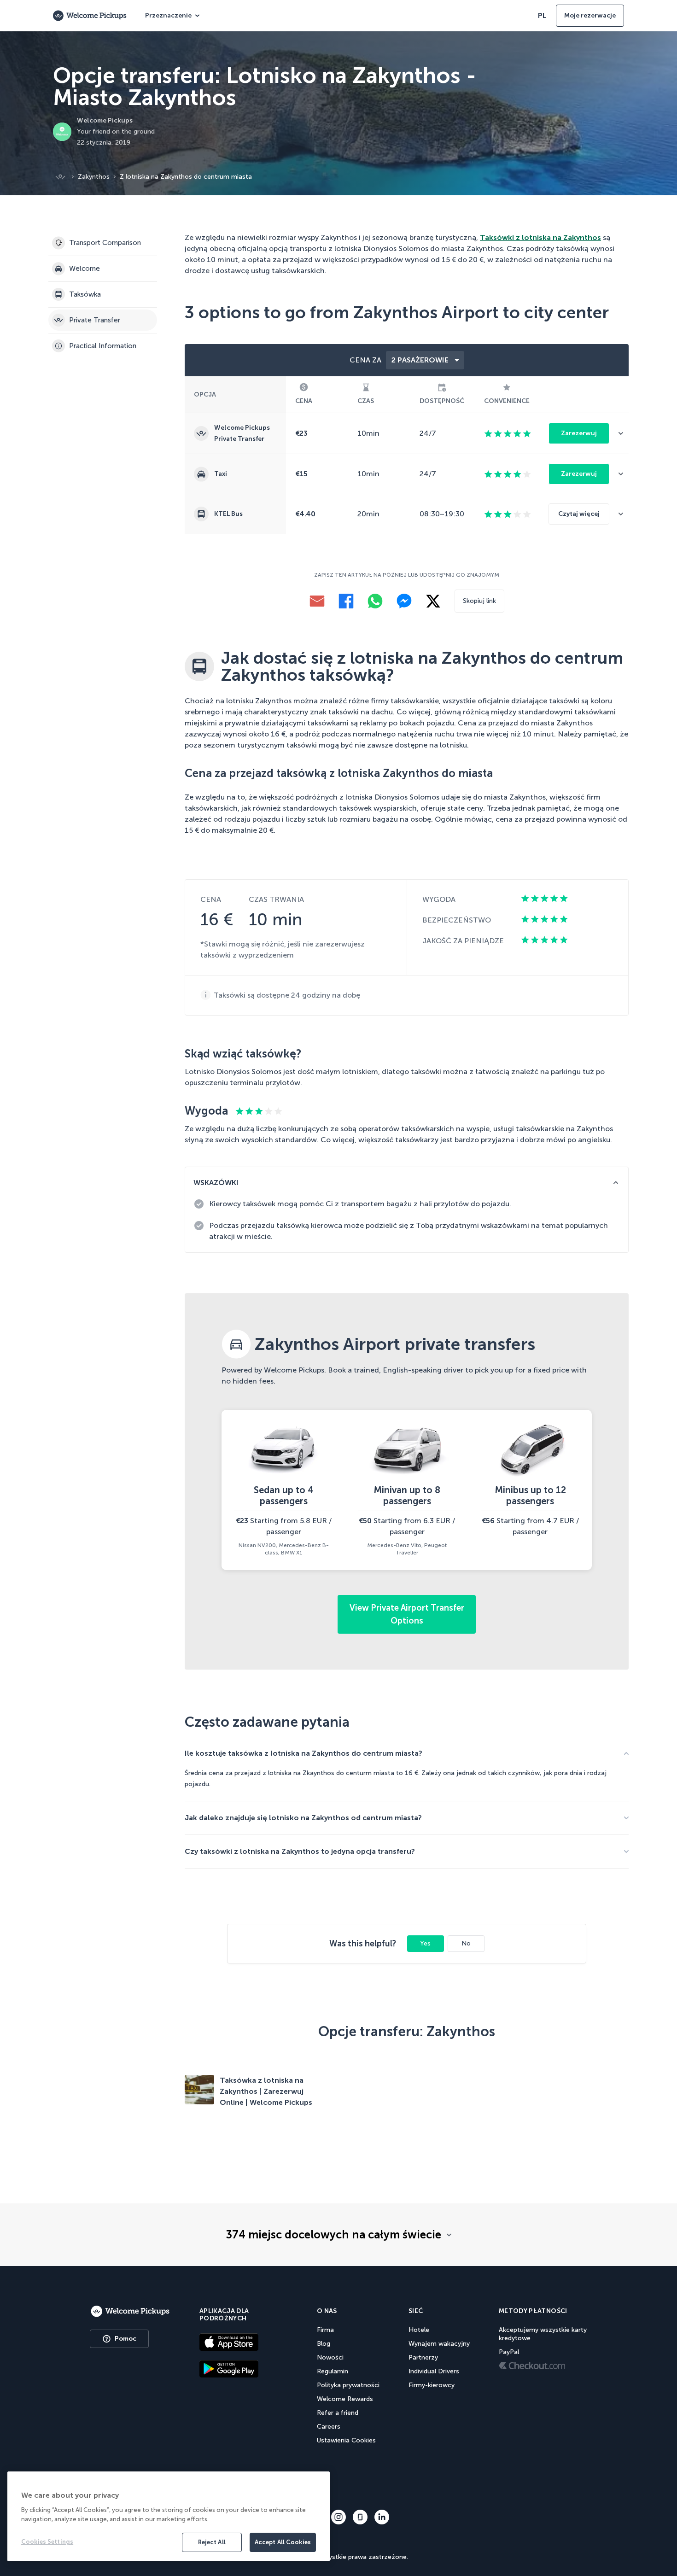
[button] (624, 433)
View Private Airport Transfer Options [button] (407, 1614)
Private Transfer (95, 320)
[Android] (244, 2369)
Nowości (330, 2357)
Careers (329, 2427)
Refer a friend (338, 2413)
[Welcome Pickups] (90, 16)
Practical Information (103, 346)
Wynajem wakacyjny (439, 2344)
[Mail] (317, 601)
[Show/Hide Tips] (616, 1183)
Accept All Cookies (283, 2542)
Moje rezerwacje (590, 15)
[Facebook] (346, 601)
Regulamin (333, 2371)
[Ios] (244, 2342)
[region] (169, 2516)
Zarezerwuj (579, 433)
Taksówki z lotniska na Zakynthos (540, 237)
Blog (324, 2344)
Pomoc (125, 2339)
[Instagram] (338, 2517)
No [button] (466, 1943)
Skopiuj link (479, 601)
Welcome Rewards (345, 2399)
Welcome (85, 269)
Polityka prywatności (348, 2385)
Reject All (212, 2542)
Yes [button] (425, 1943)
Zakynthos (94, 177)
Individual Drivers (434, 2371)
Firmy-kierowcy (432, 2385)
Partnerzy (423, 2357)
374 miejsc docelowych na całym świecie (333, 2235)
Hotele (419, 2330)
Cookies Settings (47, 2542)
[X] (433, 601)
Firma (325, 2330)
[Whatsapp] (375, 601)
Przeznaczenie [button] (168, 15)
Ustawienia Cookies (346, 2440)
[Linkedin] (382, 2517)
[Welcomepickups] (130, 2312)
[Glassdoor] (360, 2517)
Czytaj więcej (579, 514)
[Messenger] (404, 601)
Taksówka (85, 294)
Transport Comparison (105, 243)
